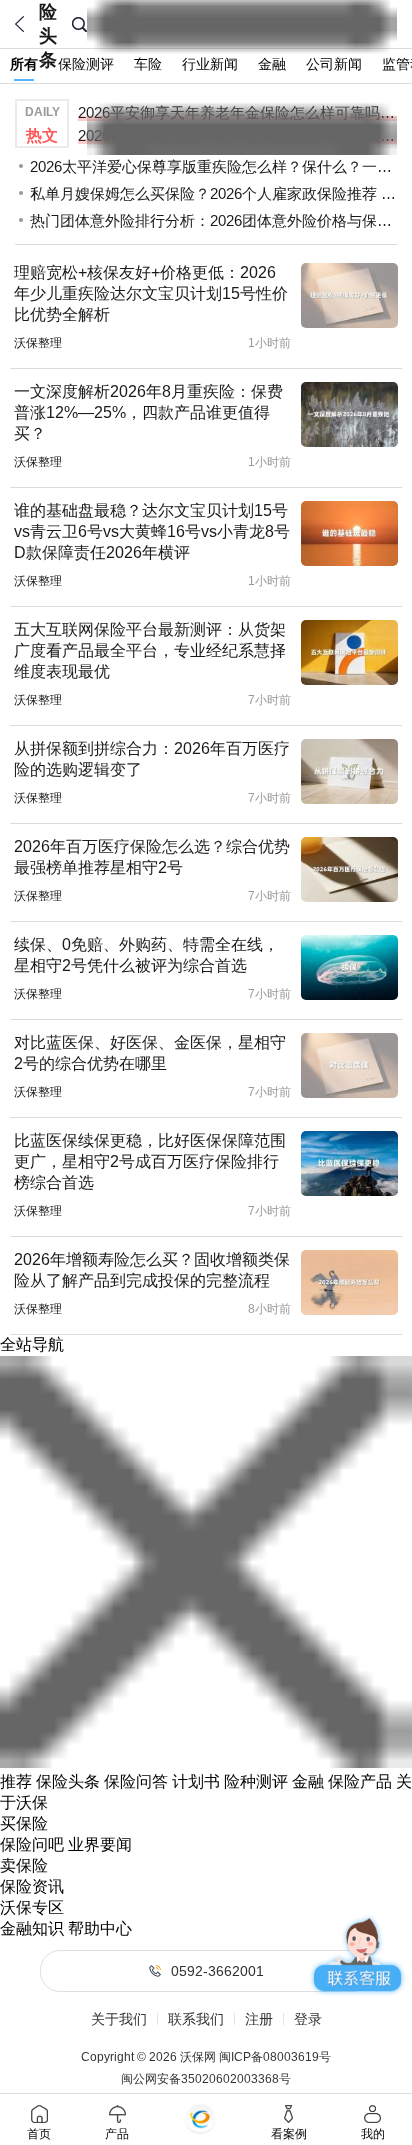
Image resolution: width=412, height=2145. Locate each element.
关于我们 (119, 2019)
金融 (308, 1781)
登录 (308, 2019)
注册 (259, 2019)
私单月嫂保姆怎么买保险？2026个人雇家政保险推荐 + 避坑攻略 (213, 193)
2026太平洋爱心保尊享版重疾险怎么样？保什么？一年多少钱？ (213, 166)
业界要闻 (100, 1844)
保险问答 (136, 1781)
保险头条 (68, 1781)
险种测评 (256, 1781)
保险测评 (86, 64)
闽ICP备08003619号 (275, 2057)
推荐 (16, 1781)
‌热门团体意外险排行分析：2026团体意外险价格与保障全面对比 (213, 220)
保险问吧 (32, 1844)
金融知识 (32, 1928)
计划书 (196, 1781)
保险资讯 (32, 1886)
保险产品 (360, 1781)
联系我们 (196, 2019)
